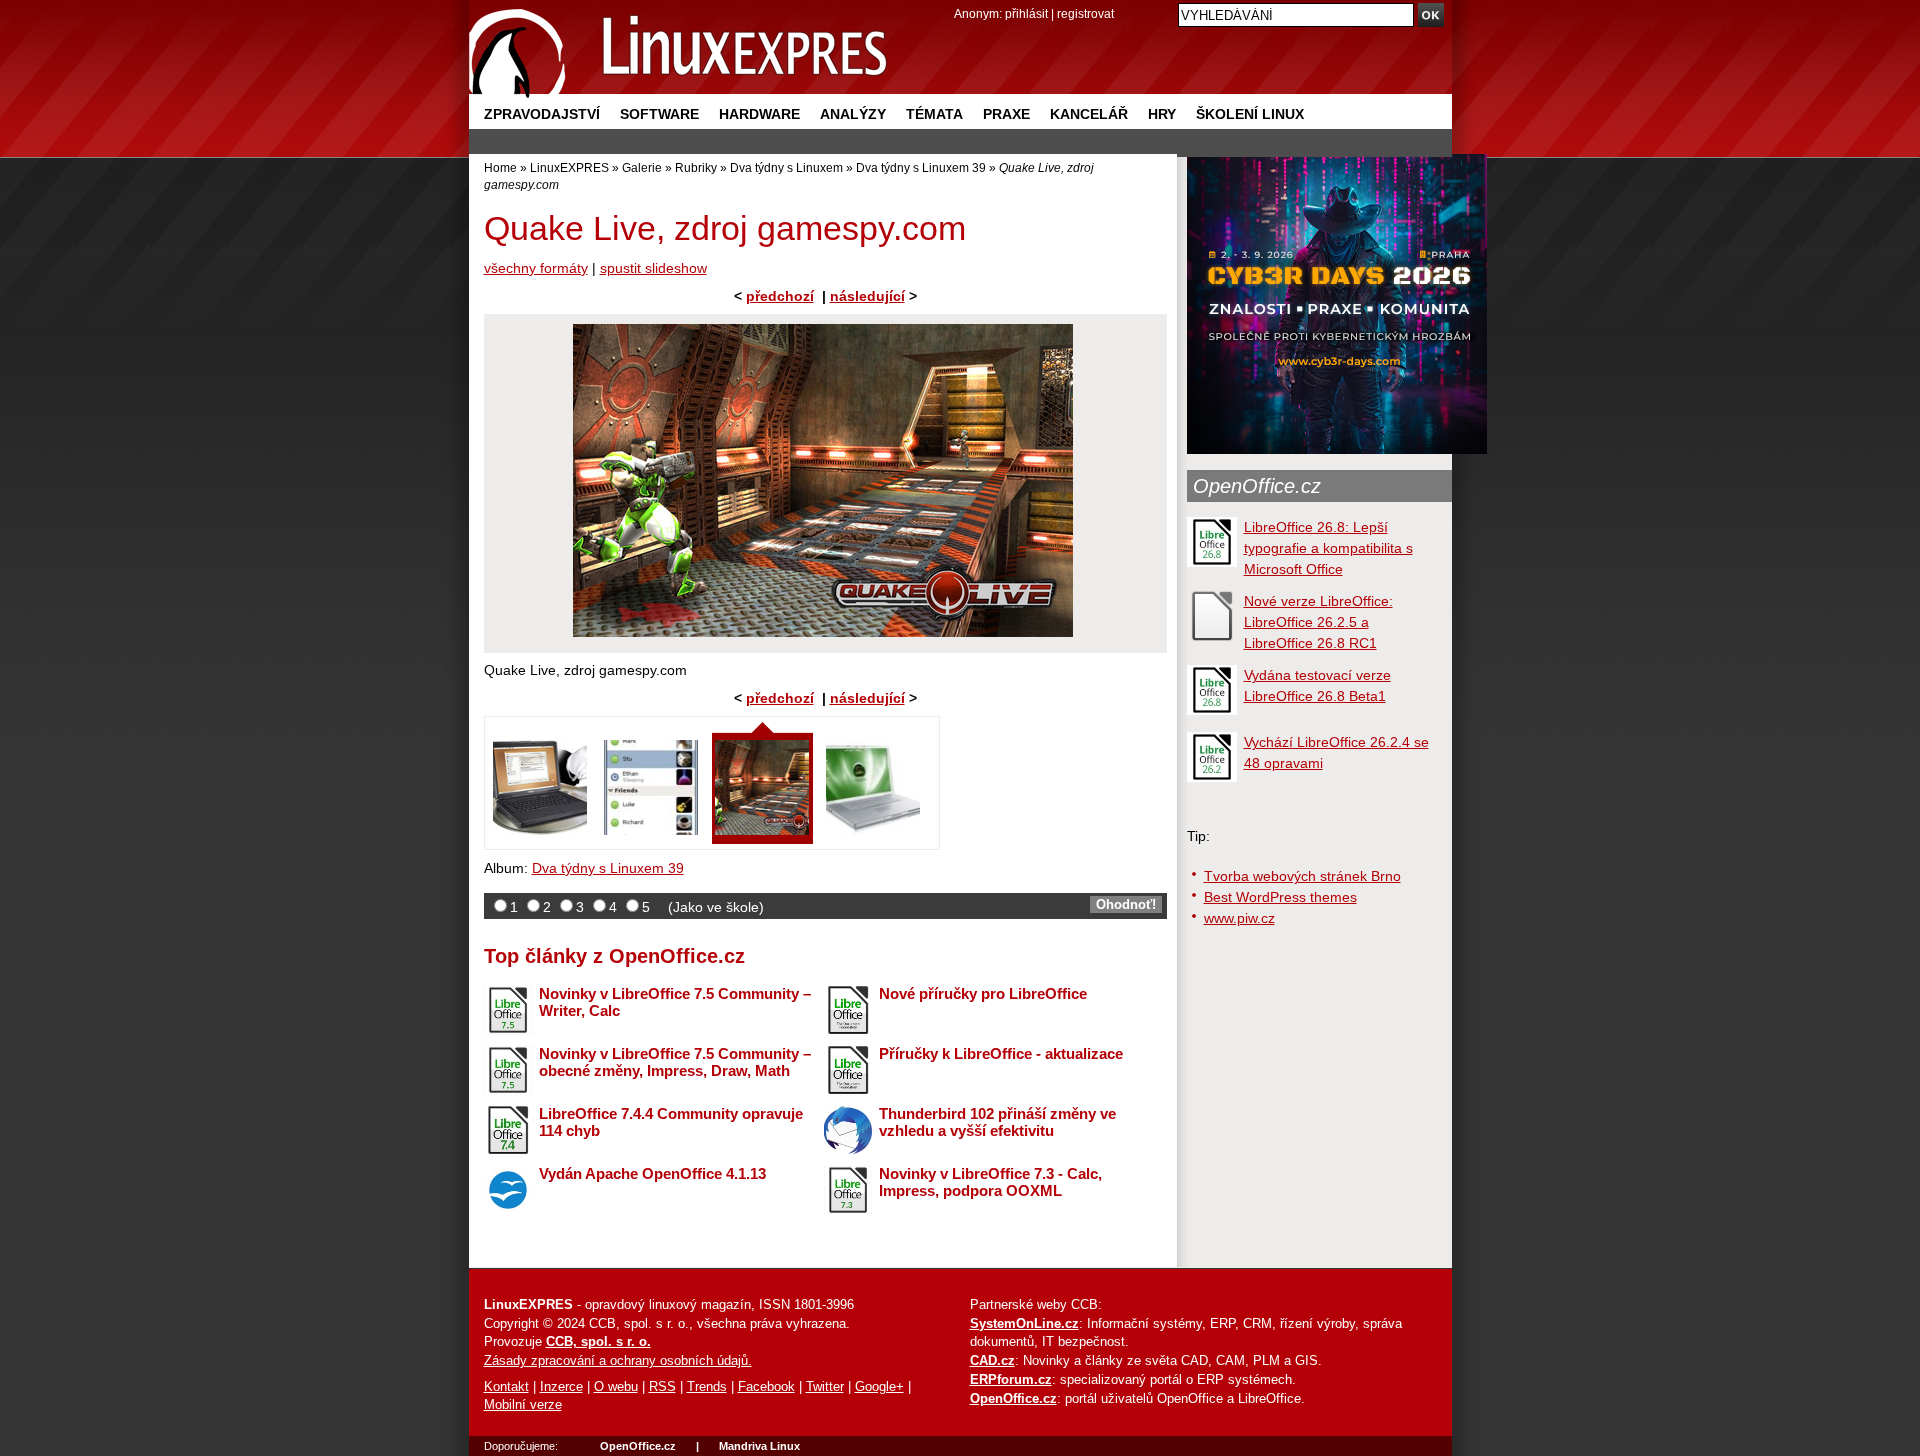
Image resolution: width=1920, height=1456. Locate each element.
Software (659, 114)
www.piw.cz (1239, 918)
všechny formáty (536, 268)
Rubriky (696, 167)
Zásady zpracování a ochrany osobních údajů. (618, 1361)
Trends (707, 1387)
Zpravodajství (542, 114)
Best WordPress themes (1280, 897)
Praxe (1006, 114)
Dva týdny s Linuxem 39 (921, 167)
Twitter (825, 1387)
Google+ (879, 1387)
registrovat (1085, 13)
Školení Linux (1250, 114)
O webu (616, 1387)
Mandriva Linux (759, 1446)
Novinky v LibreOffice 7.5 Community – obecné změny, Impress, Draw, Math (675, 1062)
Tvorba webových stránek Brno (1302, 876)
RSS (662, 1387)
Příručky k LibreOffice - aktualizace (1001, 1053)
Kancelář (1089, 114)
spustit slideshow (653, 268)
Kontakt (506, 1387)
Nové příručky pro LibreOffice (983, 993)
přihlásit (1026, 13)
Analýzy (853, 114)
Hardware (759, 114)
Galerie (642, 167)
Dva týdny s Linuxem (786, 167)
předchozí (780, 296)
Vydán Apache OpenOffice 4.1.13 (652, 1173)
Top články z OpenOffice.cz (614, 956)
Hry (1162, 114)
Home (500, 167)
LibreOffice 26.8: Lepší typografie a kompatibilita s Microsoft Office (1328, 548)
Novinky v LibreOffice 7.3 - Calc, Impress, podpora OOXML (990, 1182)
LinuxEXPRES (569, 167)
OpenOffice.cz (1257, 486)
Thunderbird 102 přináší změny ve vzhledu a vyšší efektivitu (997, 1122)
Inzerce (561, 1387)
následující (867, 296)
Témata (934, 114)
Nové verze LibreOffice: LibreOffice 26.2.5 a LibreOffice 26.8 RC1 (1318, 622)
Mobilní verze (523, 1405)
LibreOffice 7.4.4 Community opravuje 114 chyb (671, 1122)
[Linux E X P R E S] (679, 49)
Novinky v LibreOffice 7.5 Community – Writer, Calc (675, 1002)
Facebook (766, 1387)
